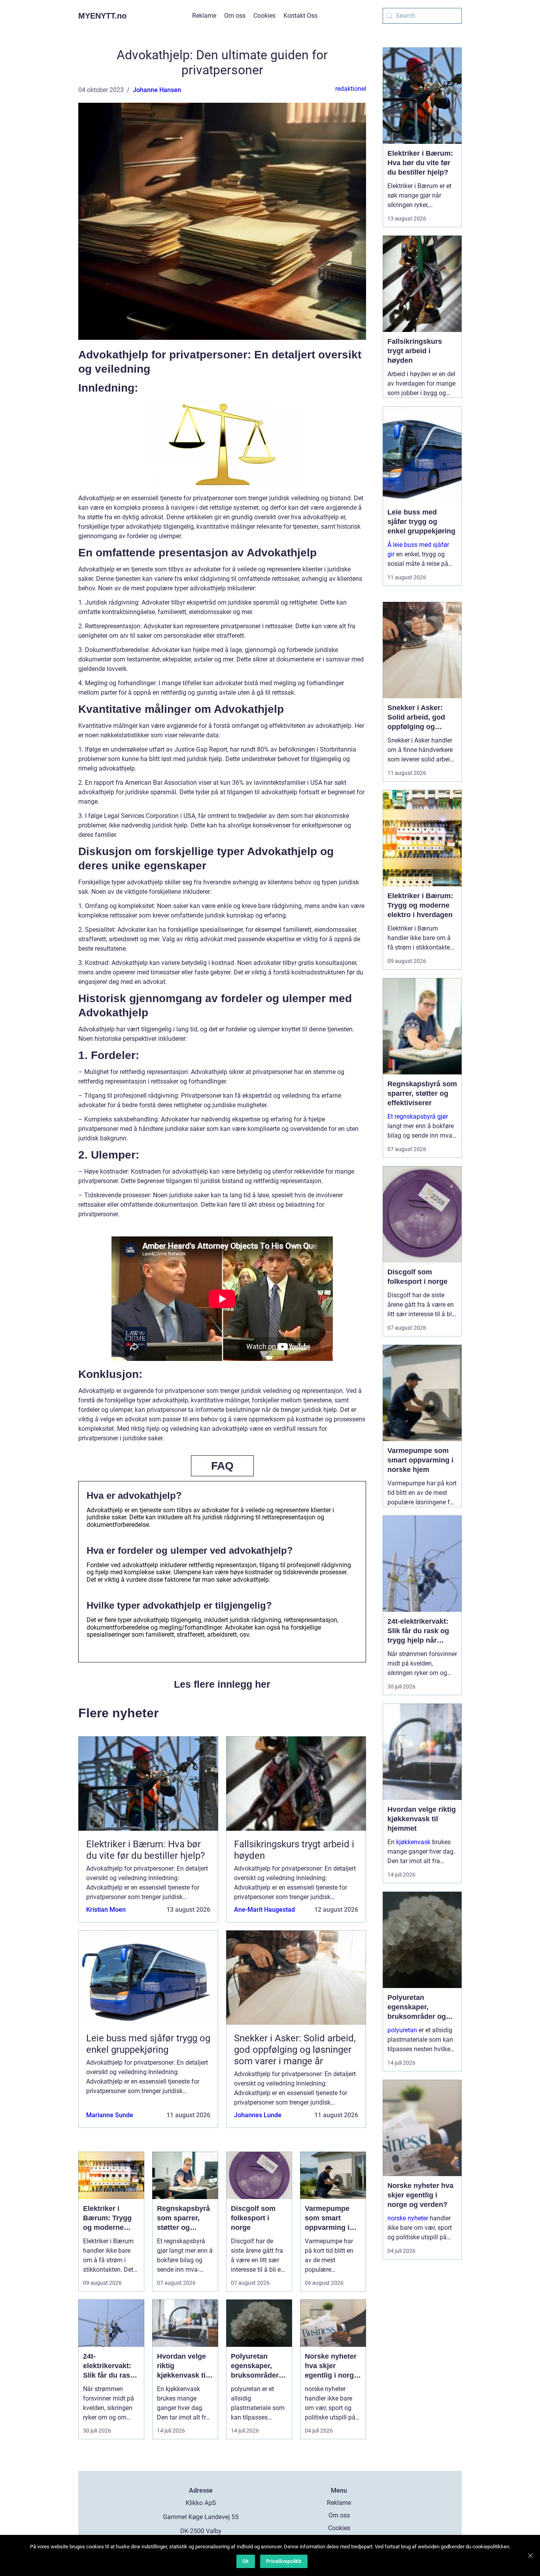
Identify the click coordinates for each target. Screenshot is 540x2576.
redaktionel (351, 89)
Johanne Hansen (157, 90)
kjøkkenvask (413, 1842)
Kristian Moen (106, 1910)
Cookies (264, 16)
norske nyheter (408, 2218)
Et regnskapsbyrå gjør (418, 1117)
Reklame (204, 16)
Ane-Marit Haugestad (264, 1910)
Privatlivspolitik (284, 2561)
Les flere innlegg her (222, 1684)
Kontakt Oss (300, 16)
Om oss (235, 16)
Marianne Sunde (110, 2115)
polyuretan (402, 2030)
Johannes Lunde (258, 2115)
